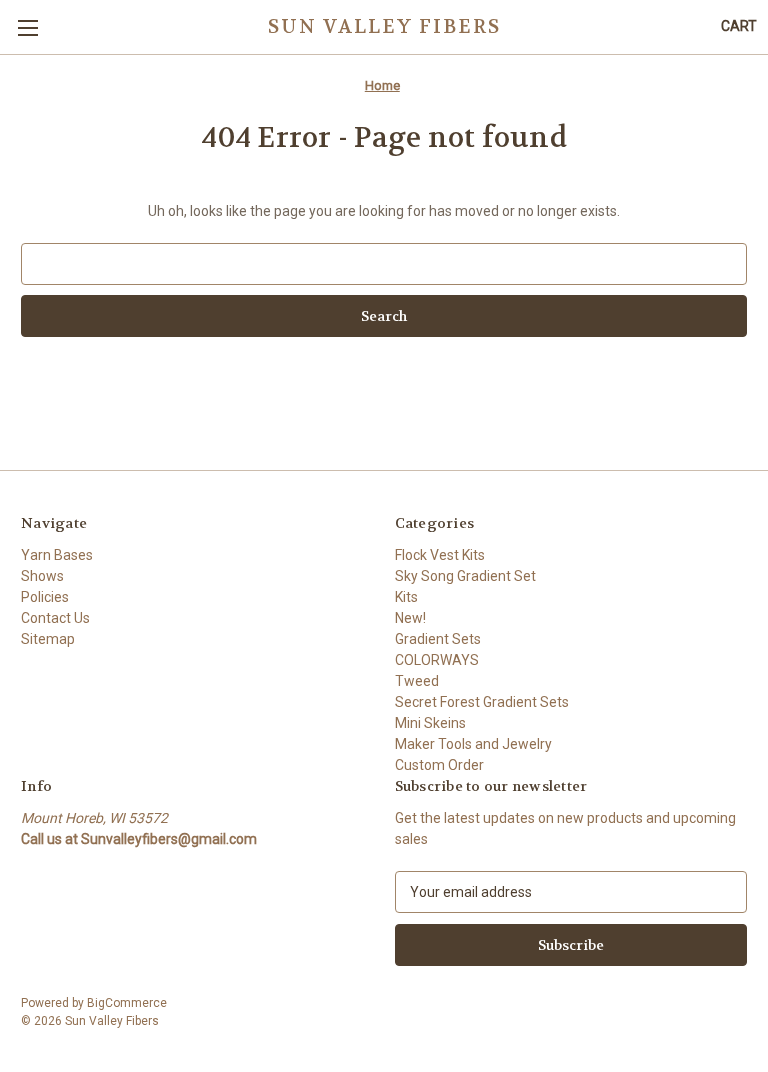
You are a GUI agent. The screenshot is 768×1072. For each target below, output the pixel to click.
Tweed (417, 681)
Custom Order (439, 765)
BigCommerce (127, 1003)
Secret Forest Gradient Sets (482, 702)
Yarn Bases (57, 555)
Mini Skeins (430, 723)
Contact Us (55, 618)
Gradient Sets (438, 639)
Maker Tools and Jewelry (473, 744)
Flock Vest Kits (440, 555)
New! (410, 618)
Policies (45, 597)
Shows (42, 576)
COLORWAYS (437, 660)
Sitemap (48, 639)
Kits (406, 597)
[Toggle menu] (27, 27)
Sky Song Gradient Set (465, 576)
